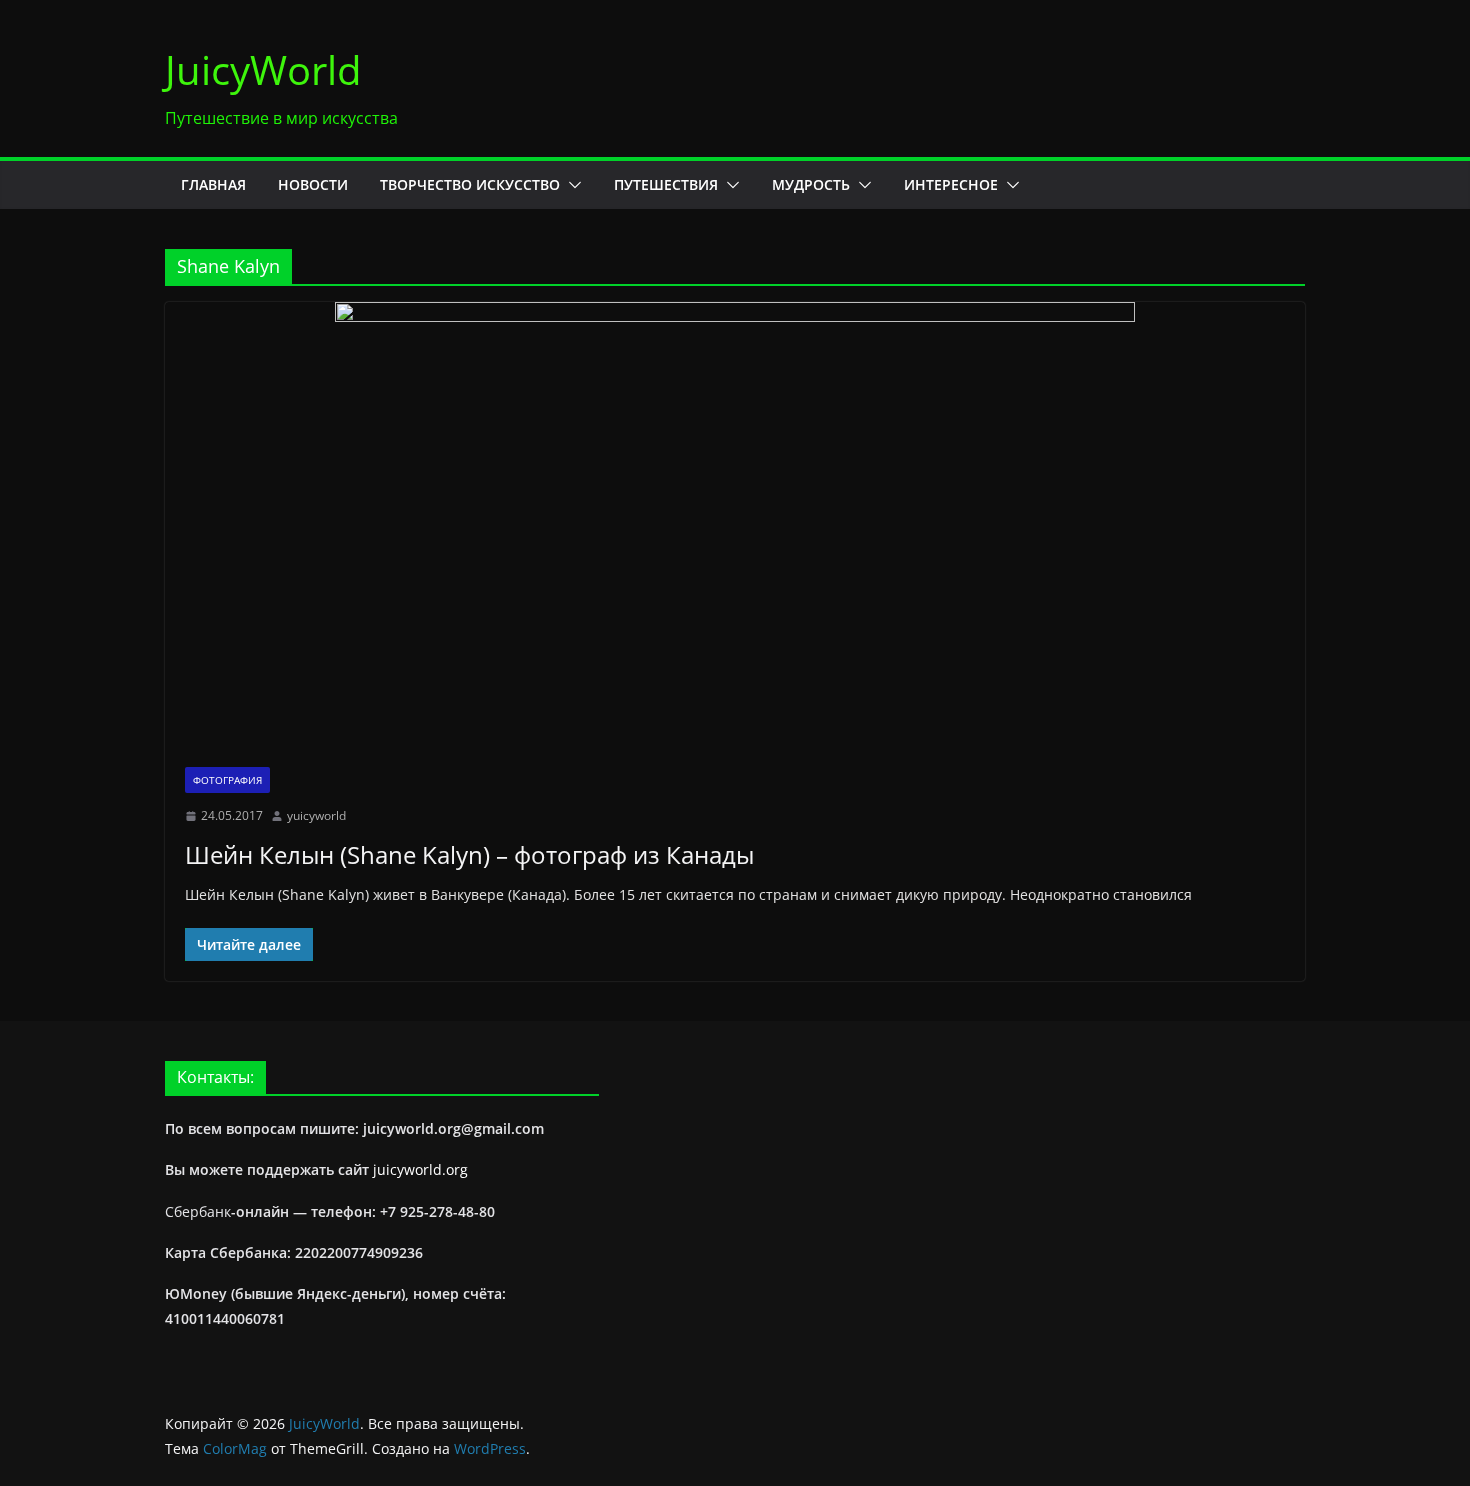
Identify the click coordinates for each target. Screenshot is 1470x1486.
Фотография (227, 780)
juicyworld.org (420, 1169)
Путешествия (666, 184)
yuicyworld (316, 815)
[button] (571, 185)
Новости (313, 184)
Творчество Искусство (470, 184)
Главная (213, 184)
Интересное (951, 184)
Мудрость (811, 184)
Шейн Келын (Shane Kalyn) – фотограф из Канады (469, 854)
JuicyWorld (263, 69)
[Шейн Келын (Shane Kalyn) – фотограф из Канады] (735, 524)
